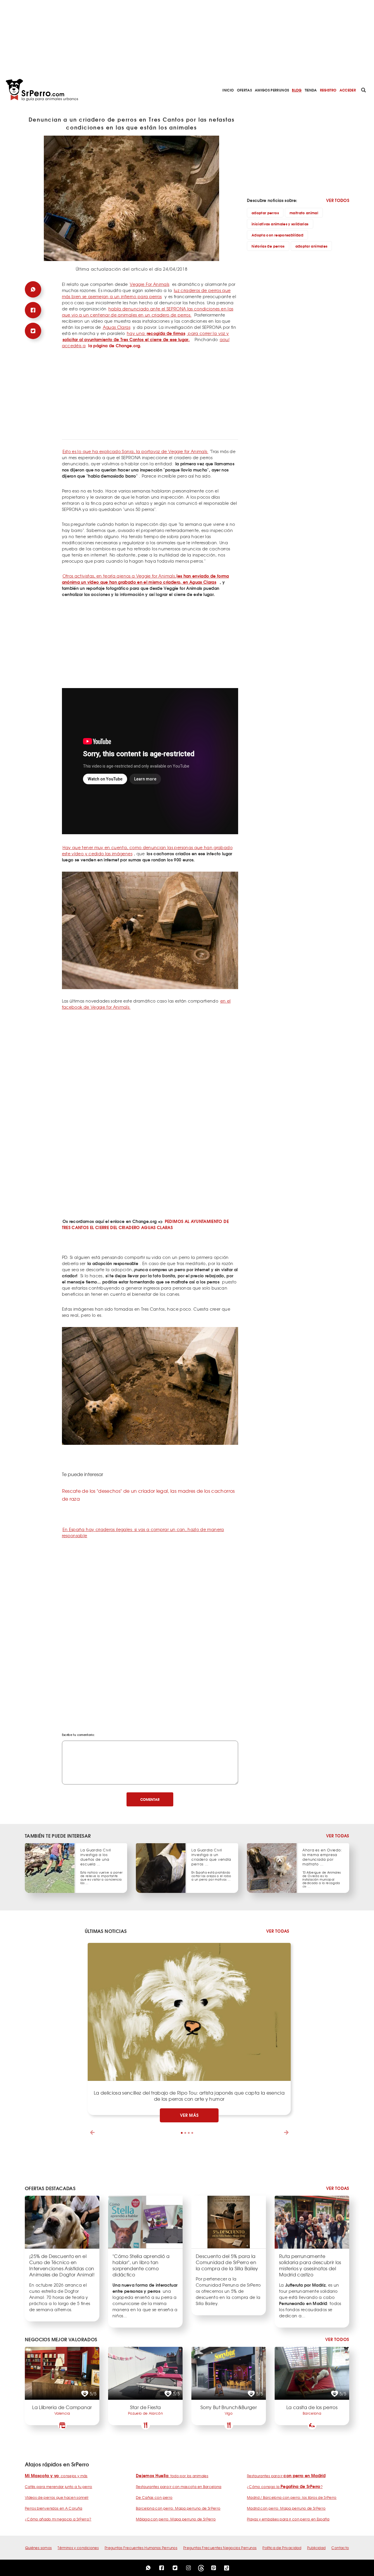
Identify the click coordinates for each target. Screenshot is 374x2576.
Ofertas (244, 90)
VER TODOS (338, 200)
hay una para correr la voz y (146, 336)
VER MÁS (189, 2115)
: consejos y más (56, 2476)
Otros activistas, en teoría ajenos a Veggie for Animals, (146, 579)
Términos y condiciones (78, 2548)
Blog (297, 90)
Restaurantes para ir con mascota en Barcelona (179, 2487)
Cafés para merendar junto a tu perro (59, 2487)
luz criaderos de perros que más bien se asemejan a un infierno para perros (146, 293)
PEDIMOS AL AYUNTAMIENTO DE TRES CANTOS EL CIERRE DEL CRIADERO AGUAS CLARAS (145, 1224)
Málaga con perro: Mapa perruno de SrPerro (176, 2519)
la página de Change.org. (115, 345)
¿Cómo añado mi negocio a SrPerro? (58, 2519)
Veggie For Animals (149, 284)
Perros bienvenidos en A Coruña (54, 2508)
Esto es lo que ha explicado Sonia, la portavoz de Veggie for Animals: (135, 451)
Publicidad (316, 2548)
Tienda (311, 90)
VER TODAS (338, 1836)
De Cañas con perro (154, 2497)
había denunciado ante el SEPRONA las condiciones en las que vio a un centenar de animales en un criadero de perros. (148, 312)
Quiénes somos (39, 2548)
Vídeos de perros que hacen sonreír (57, 2497)
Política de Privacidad (282, 2548)
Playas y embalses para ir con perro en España (288, 2519)
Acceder (348, 90)
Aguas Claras (117, 327)
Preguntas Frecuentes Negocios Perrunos (220, 2548)
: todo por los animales (172, 2476)
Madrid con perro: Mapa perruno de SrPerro (286, 2508)
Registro (328, 90)
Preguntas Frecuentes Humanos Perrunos (141, 2548)
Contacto (340, 2548)
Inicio (228, 90)
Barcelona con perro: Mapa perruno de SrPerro (178, 2508)
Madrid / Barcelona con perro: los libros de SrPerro (292, 2497)
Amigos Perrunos (272, 90)
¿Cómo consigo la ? (285, 2487)
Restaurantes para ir (286, 2476)
